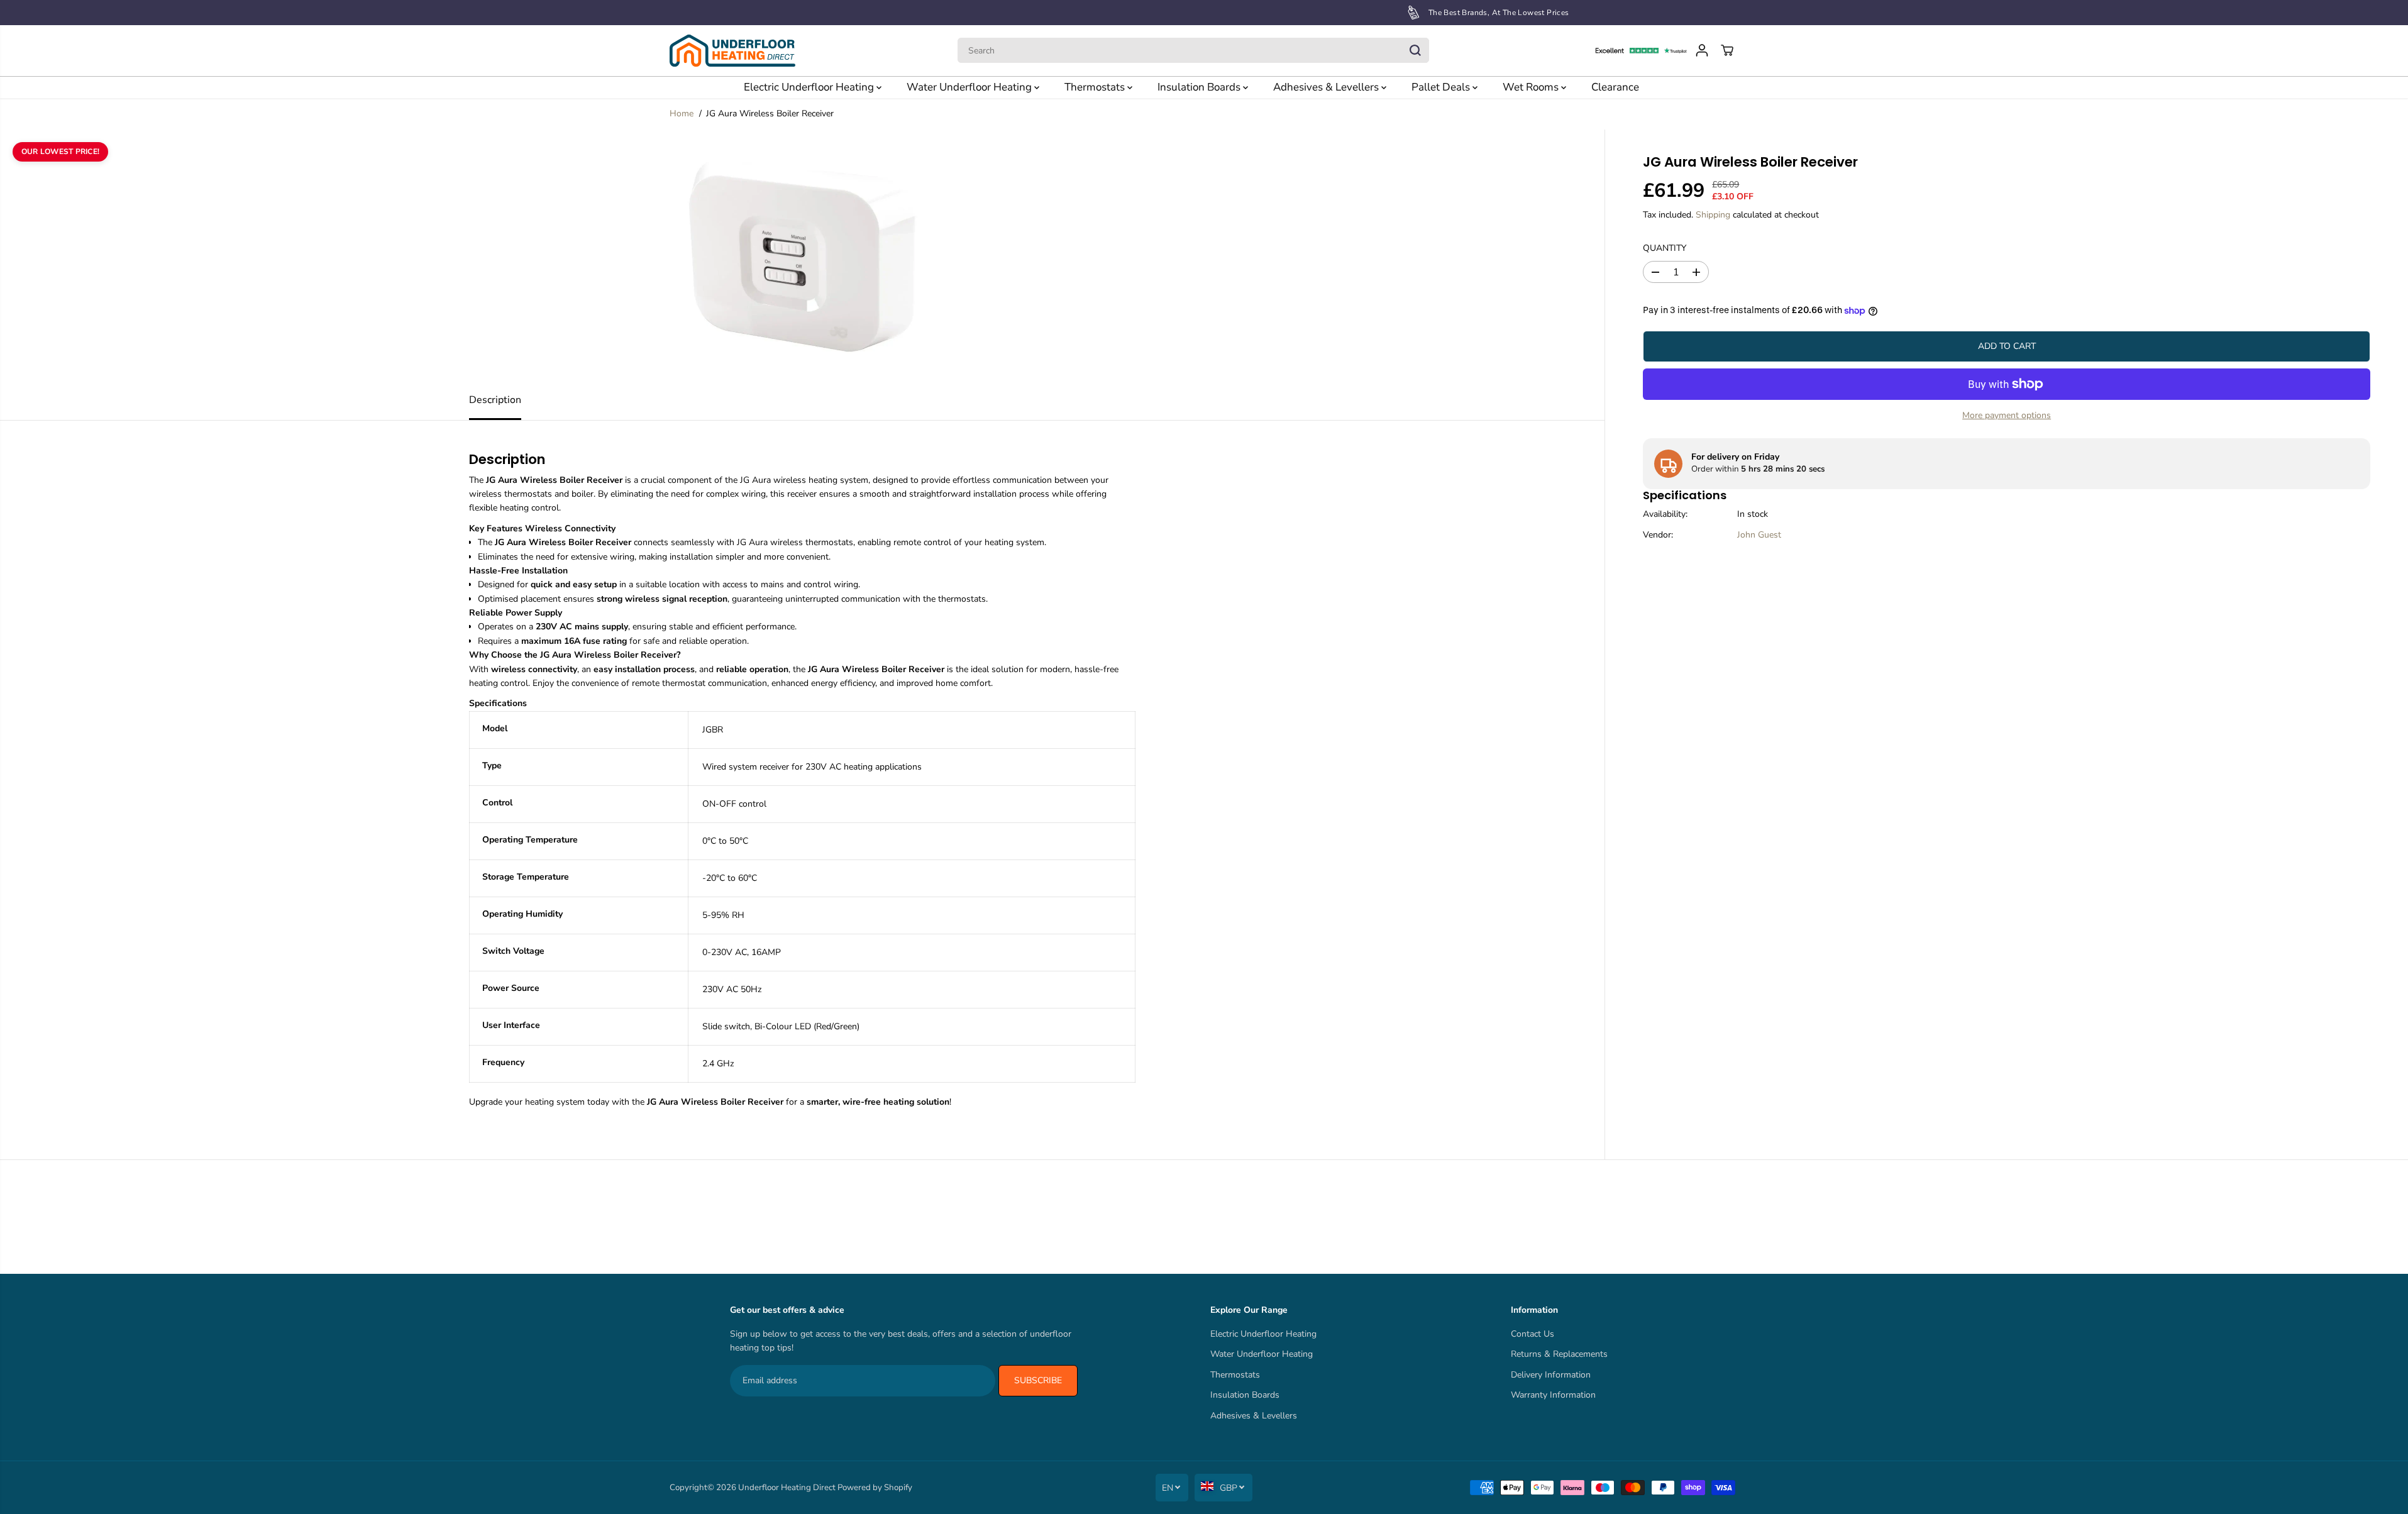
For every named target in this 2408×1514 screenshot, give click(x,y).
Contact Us (1533, 1334)
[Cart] (1727, 50)
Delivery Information (1551, 1375)
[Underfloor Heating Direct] (732, 51)
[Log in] (1702, 50)
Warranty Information (1553, 1395)
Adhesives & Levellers (1327, 87)
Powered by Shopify (875, 1488)
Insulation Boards (1200, 87)
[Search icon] (1415, 50)
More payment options (2007, 415)
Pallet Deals (1442, 87)
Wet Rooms (1532, 87)
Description (495, 400)
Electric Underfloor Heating (810, 87)
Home (682, 113)
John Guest (1759, 535)
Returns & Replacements (1559, 1354)
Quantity (1665, 248)
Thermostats (1096, 87)
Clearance (1615, 87)
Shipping (1713, 215)
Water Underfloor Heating (970, 87)
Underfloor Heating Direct (787, 1488)
